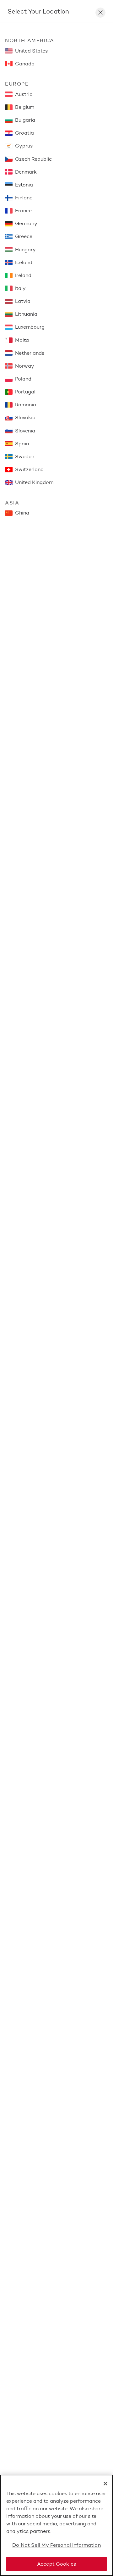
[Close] (105, 2484)
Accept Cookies (56, 2564)
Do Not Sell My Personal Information (56, 2545)
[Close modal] (100, 13)
